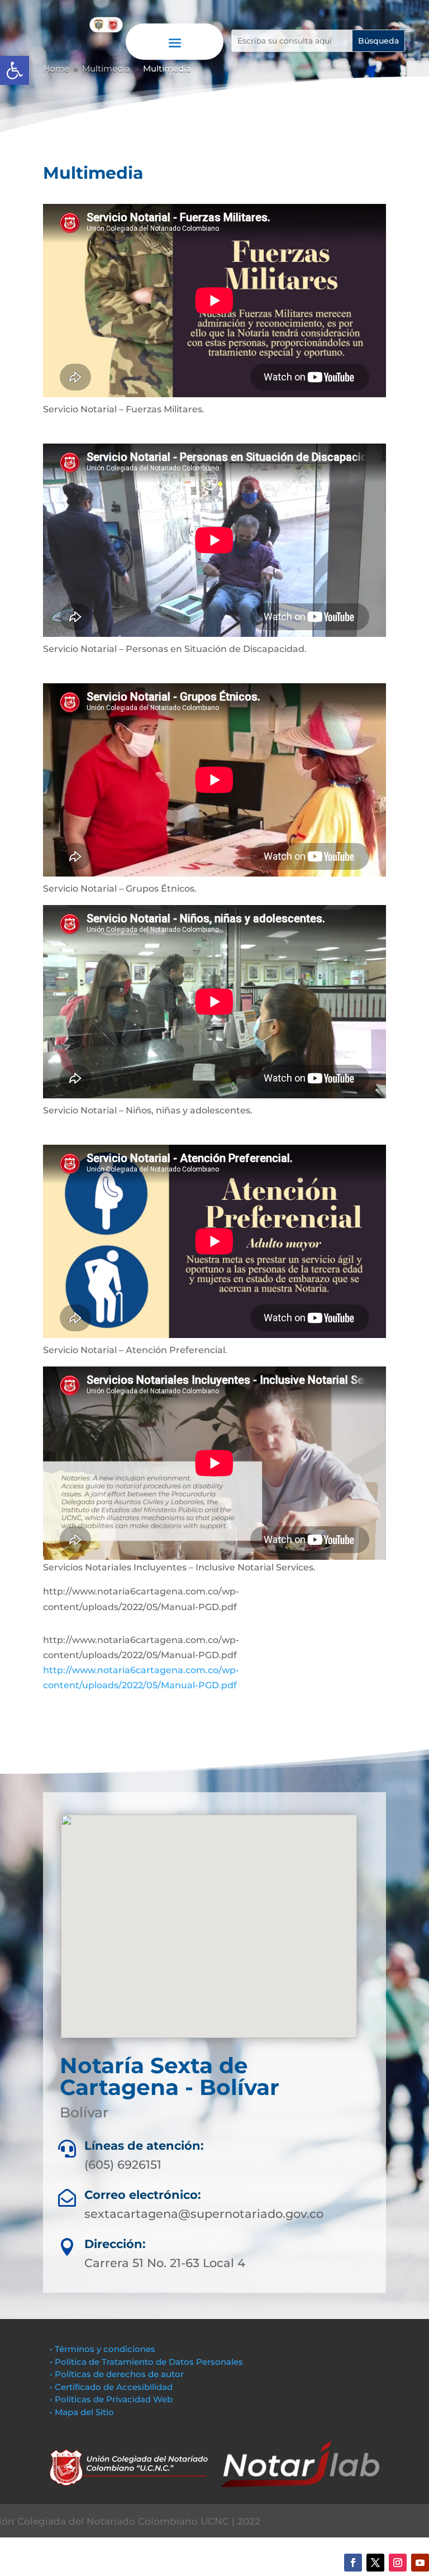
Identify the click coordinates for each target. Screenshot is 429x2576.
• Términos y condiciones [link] (103, 2349)
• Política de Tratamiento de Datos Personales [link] (146, 2362)
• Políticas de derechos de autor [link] (117, 2374)
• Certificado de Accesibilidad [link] (111, 2387)
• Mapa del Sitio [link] (83, 2412)
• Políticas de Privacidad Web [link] (111, 2399)
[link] (15, 70)
